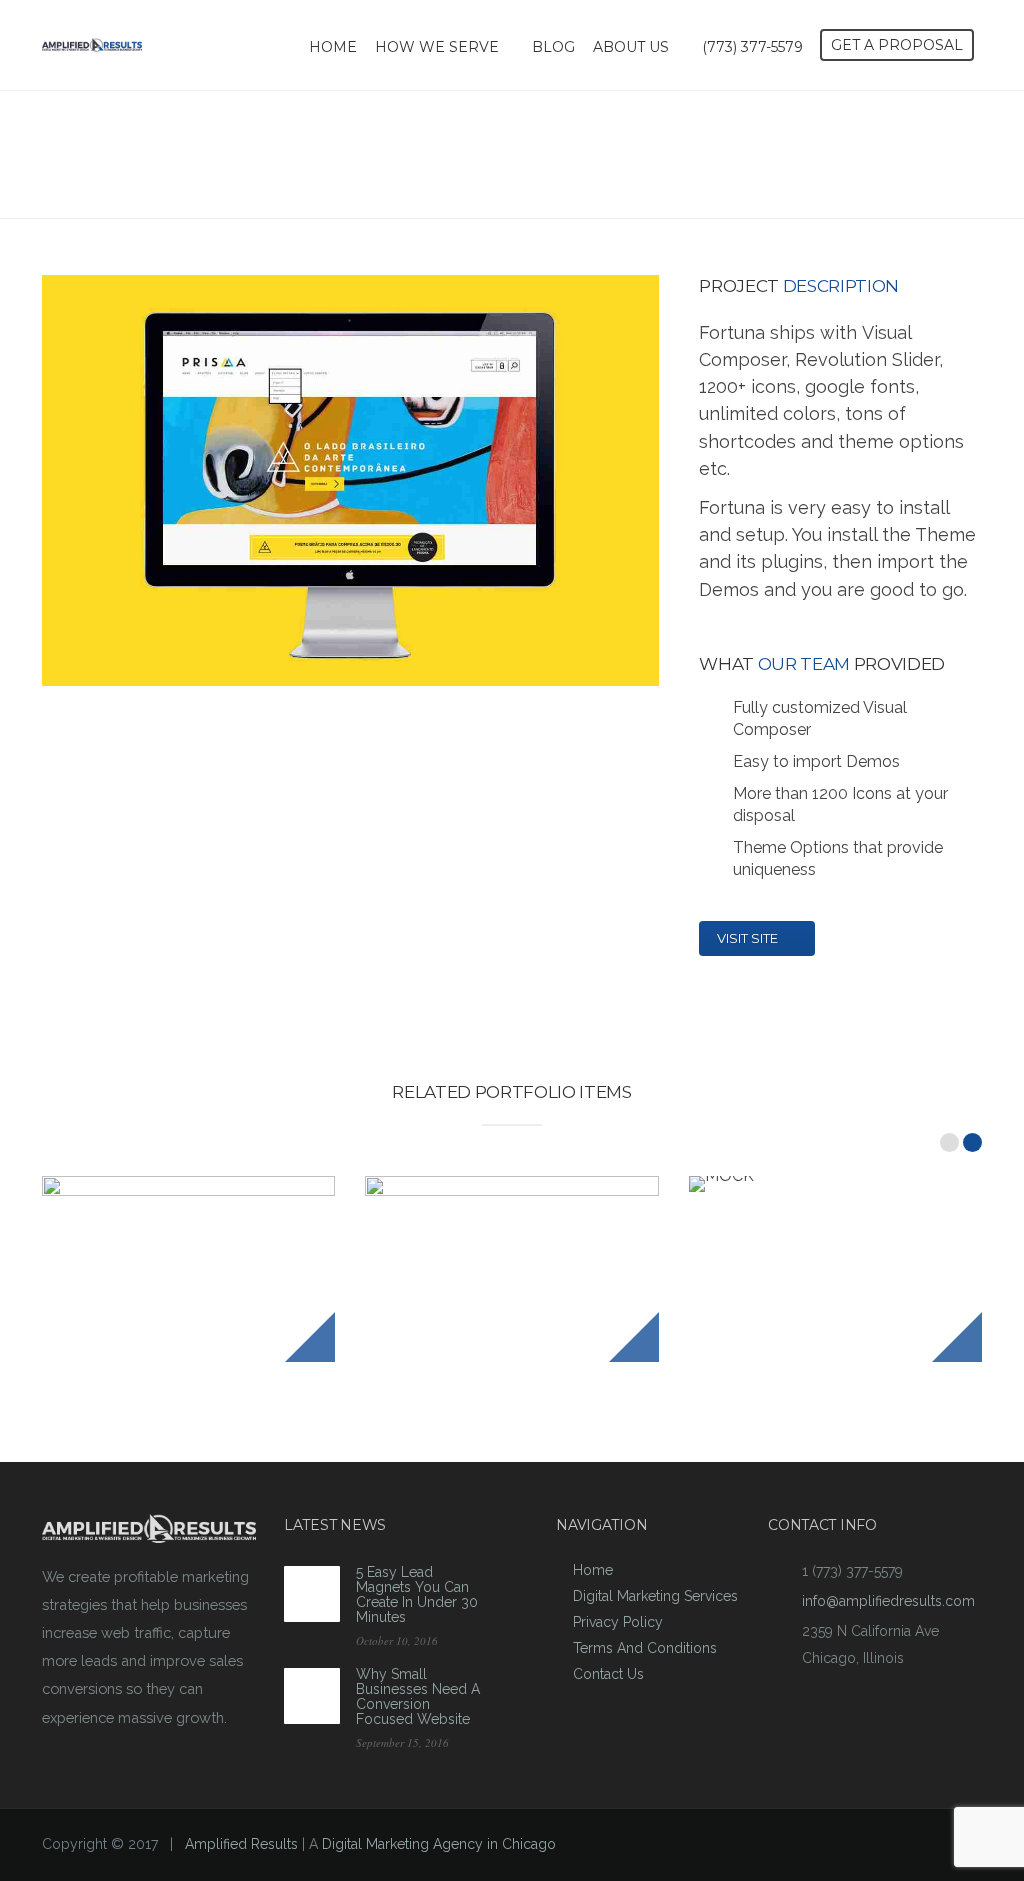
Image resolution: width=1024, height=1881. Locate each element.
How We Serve (437, 47)
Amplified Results (241, 1844)
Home (333, 47)
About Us (631, 47)
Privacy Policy (618, 1622)
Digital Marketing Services (655, 1596)
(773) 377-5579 (752, 47)
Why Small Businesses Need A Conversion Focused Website (418, 1696)
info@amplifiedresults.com (888, 1601)
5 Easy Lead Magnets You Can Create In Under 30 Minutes (417, 1594)
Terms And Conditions (645, 1648)
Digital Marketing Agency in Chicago (439, 1844)
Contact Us (608, 1674)
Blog (553, 47)
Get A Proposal (897, 45)
